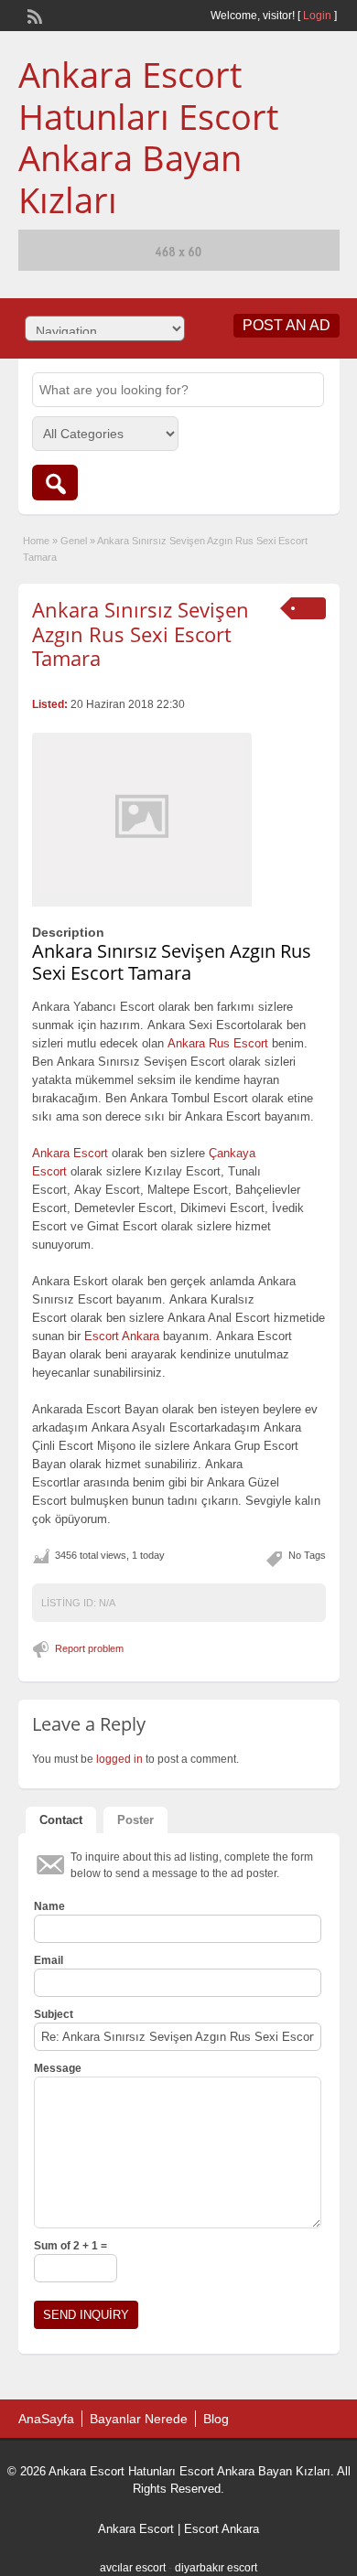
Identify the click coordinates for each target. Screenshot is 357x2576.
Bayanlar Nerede (139, 2419)
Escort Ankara (222, 2529)
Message (58, 2068)
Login (317, 16)
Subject (54, 2014)
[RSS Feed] (33, 15)
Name (49, 1906)
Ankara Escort (136, 2529)
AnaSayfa (46, 2419)
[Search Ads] (55, 483)
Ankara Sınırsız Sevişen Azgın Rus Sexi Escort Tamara (141, 633)
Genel (74, 541)
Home (36, 541)
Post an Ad (287, 325)
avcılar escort (133, 2568)
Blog (216, 2419)
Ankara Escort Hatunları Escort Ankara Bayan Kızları (148, 137)
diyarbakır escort (216, 2568)
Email (49, 1960)
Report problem (89, 1648)
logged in (119, 1759)
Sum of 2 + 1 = (70, 2246)
